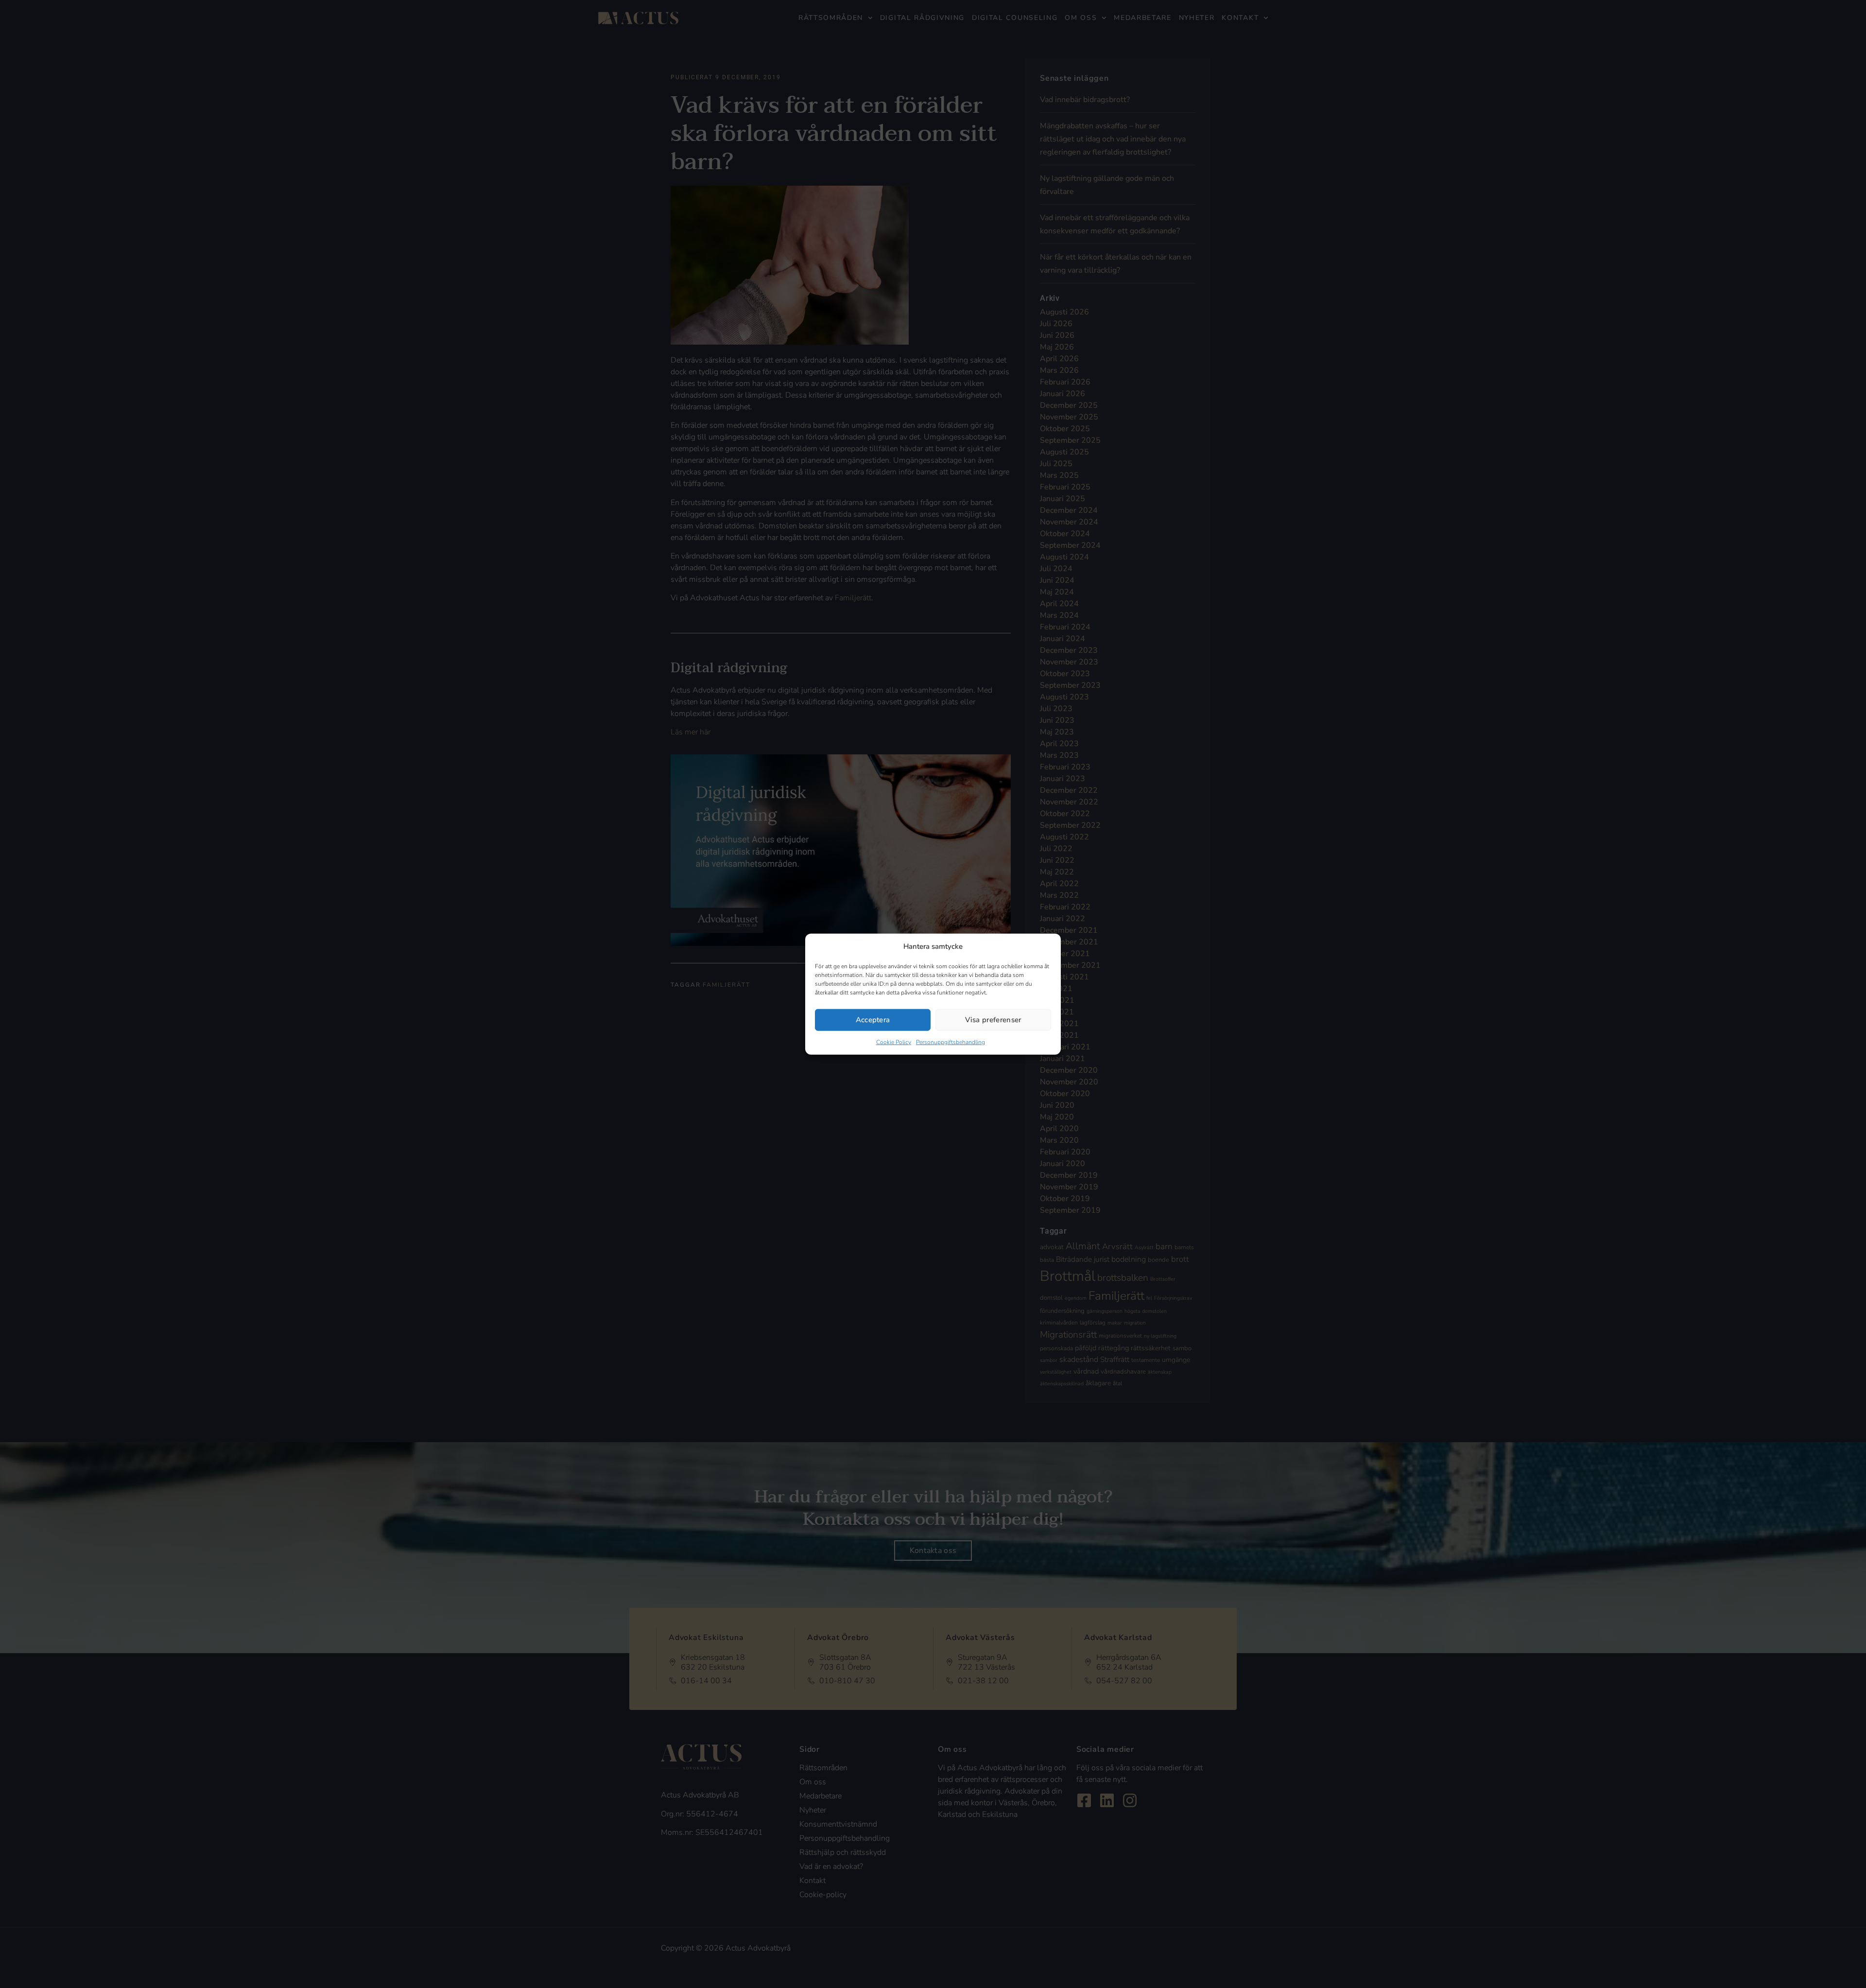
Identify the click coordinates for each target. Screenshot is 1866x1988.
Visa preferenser (993, 1020)
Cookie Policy (894, 1042)
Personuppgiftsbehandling (950, 1042)
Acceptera (873, 1020)
